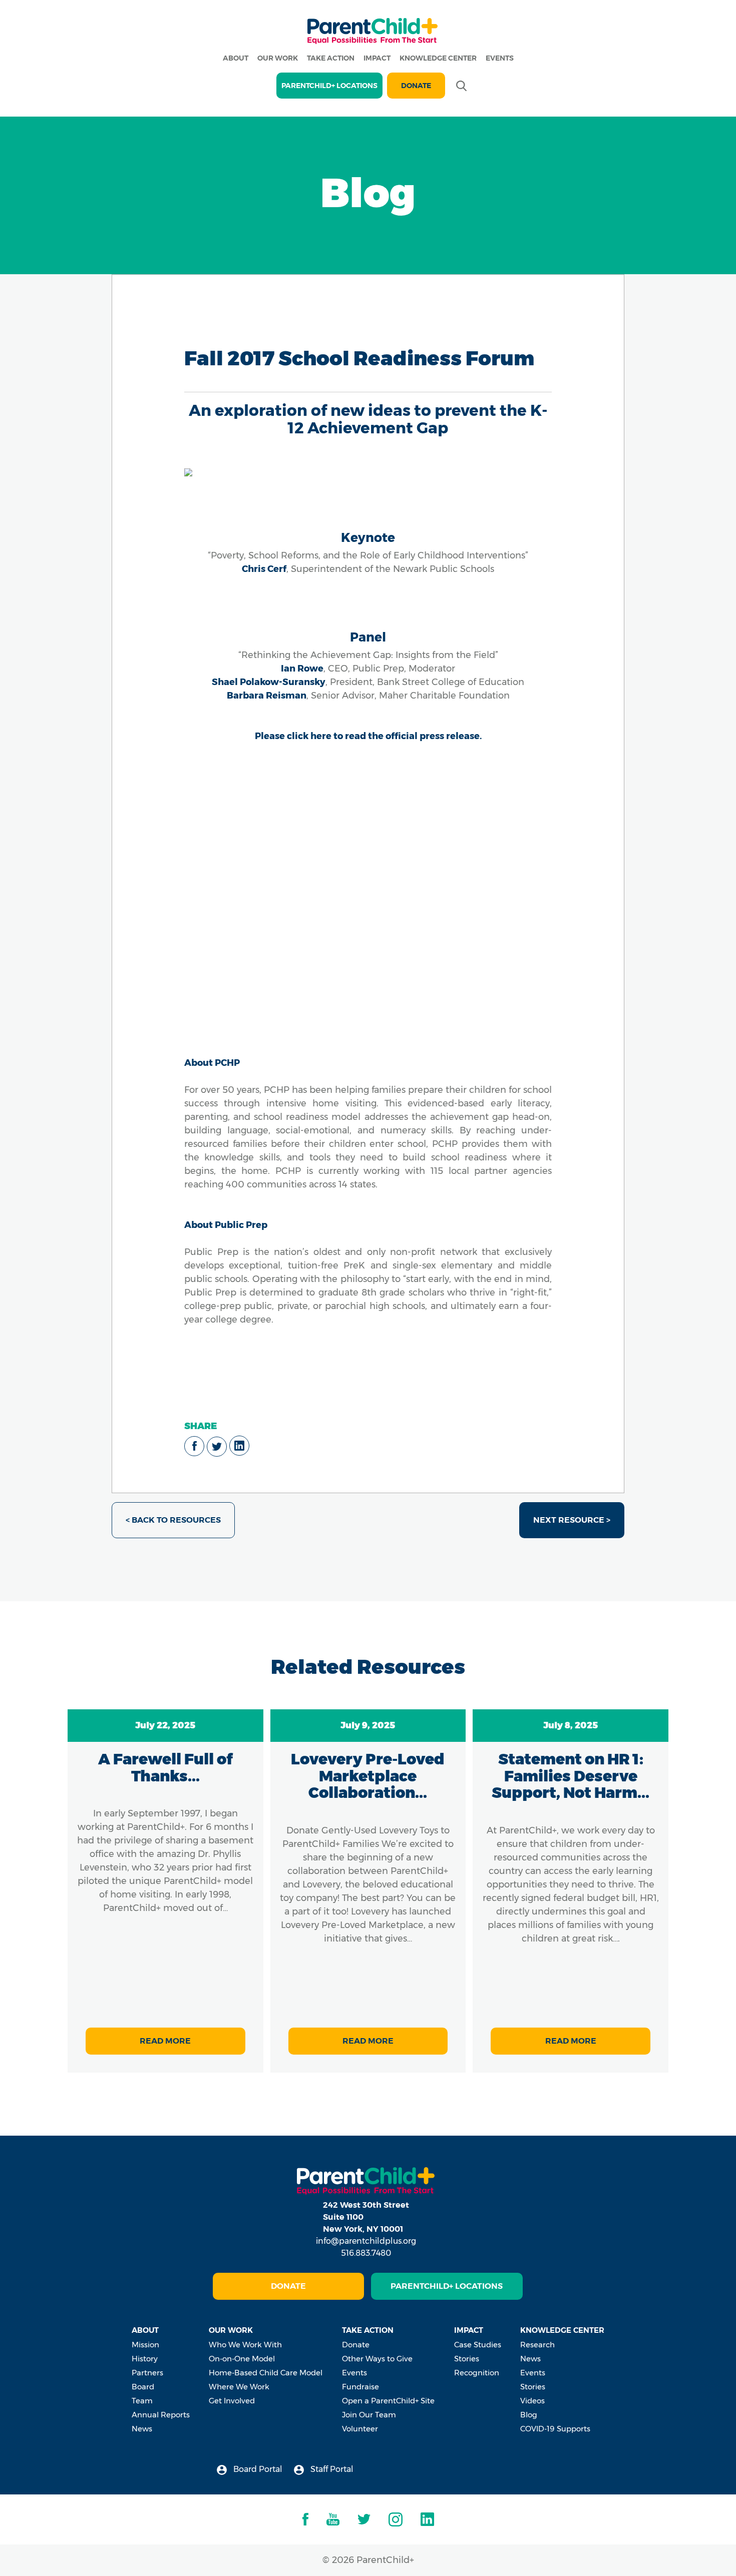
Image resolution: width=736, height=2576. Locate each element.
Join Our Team (369, 2415)
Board (143, 2387)
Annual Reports (161, 2415)
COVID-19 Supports (555, 2429)
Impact (377, 58)
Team (142, 2401)
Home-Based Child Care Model (266, 2373)
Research (537, 2345)
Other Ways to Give (377, 2359)
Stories (467, 2359)
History (145, 2359)
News (142, 2429)
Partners (147, 2373)
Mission (145, 2345)
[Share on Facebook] (194, 1446)
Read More (165, 2041)
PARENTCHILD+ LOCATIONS (329, 86)
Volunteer (360, 2429)
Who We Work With (245, 2345)
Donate (416, 86)
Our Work (278, 58)
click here (309, 736)
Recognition (477, 2373)
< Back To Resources (173, 1520)
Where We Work (239, 2387)
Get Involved (232, 2401)
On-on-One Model (242, 2359)
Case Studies (478, 2345)
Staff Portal (331, 2469)
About (236, 58)
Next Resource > (572, 1520)
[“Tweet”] (217, 1447)
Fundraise (360, 2387)
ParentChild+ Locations (447, 2286)
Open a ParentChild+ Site (388, 2401)
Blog (529, 2415)
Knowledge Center (438, 58)
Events (500, 58)
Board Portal (257, 2469)
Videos (532, 2401)
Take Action (331, 58)
